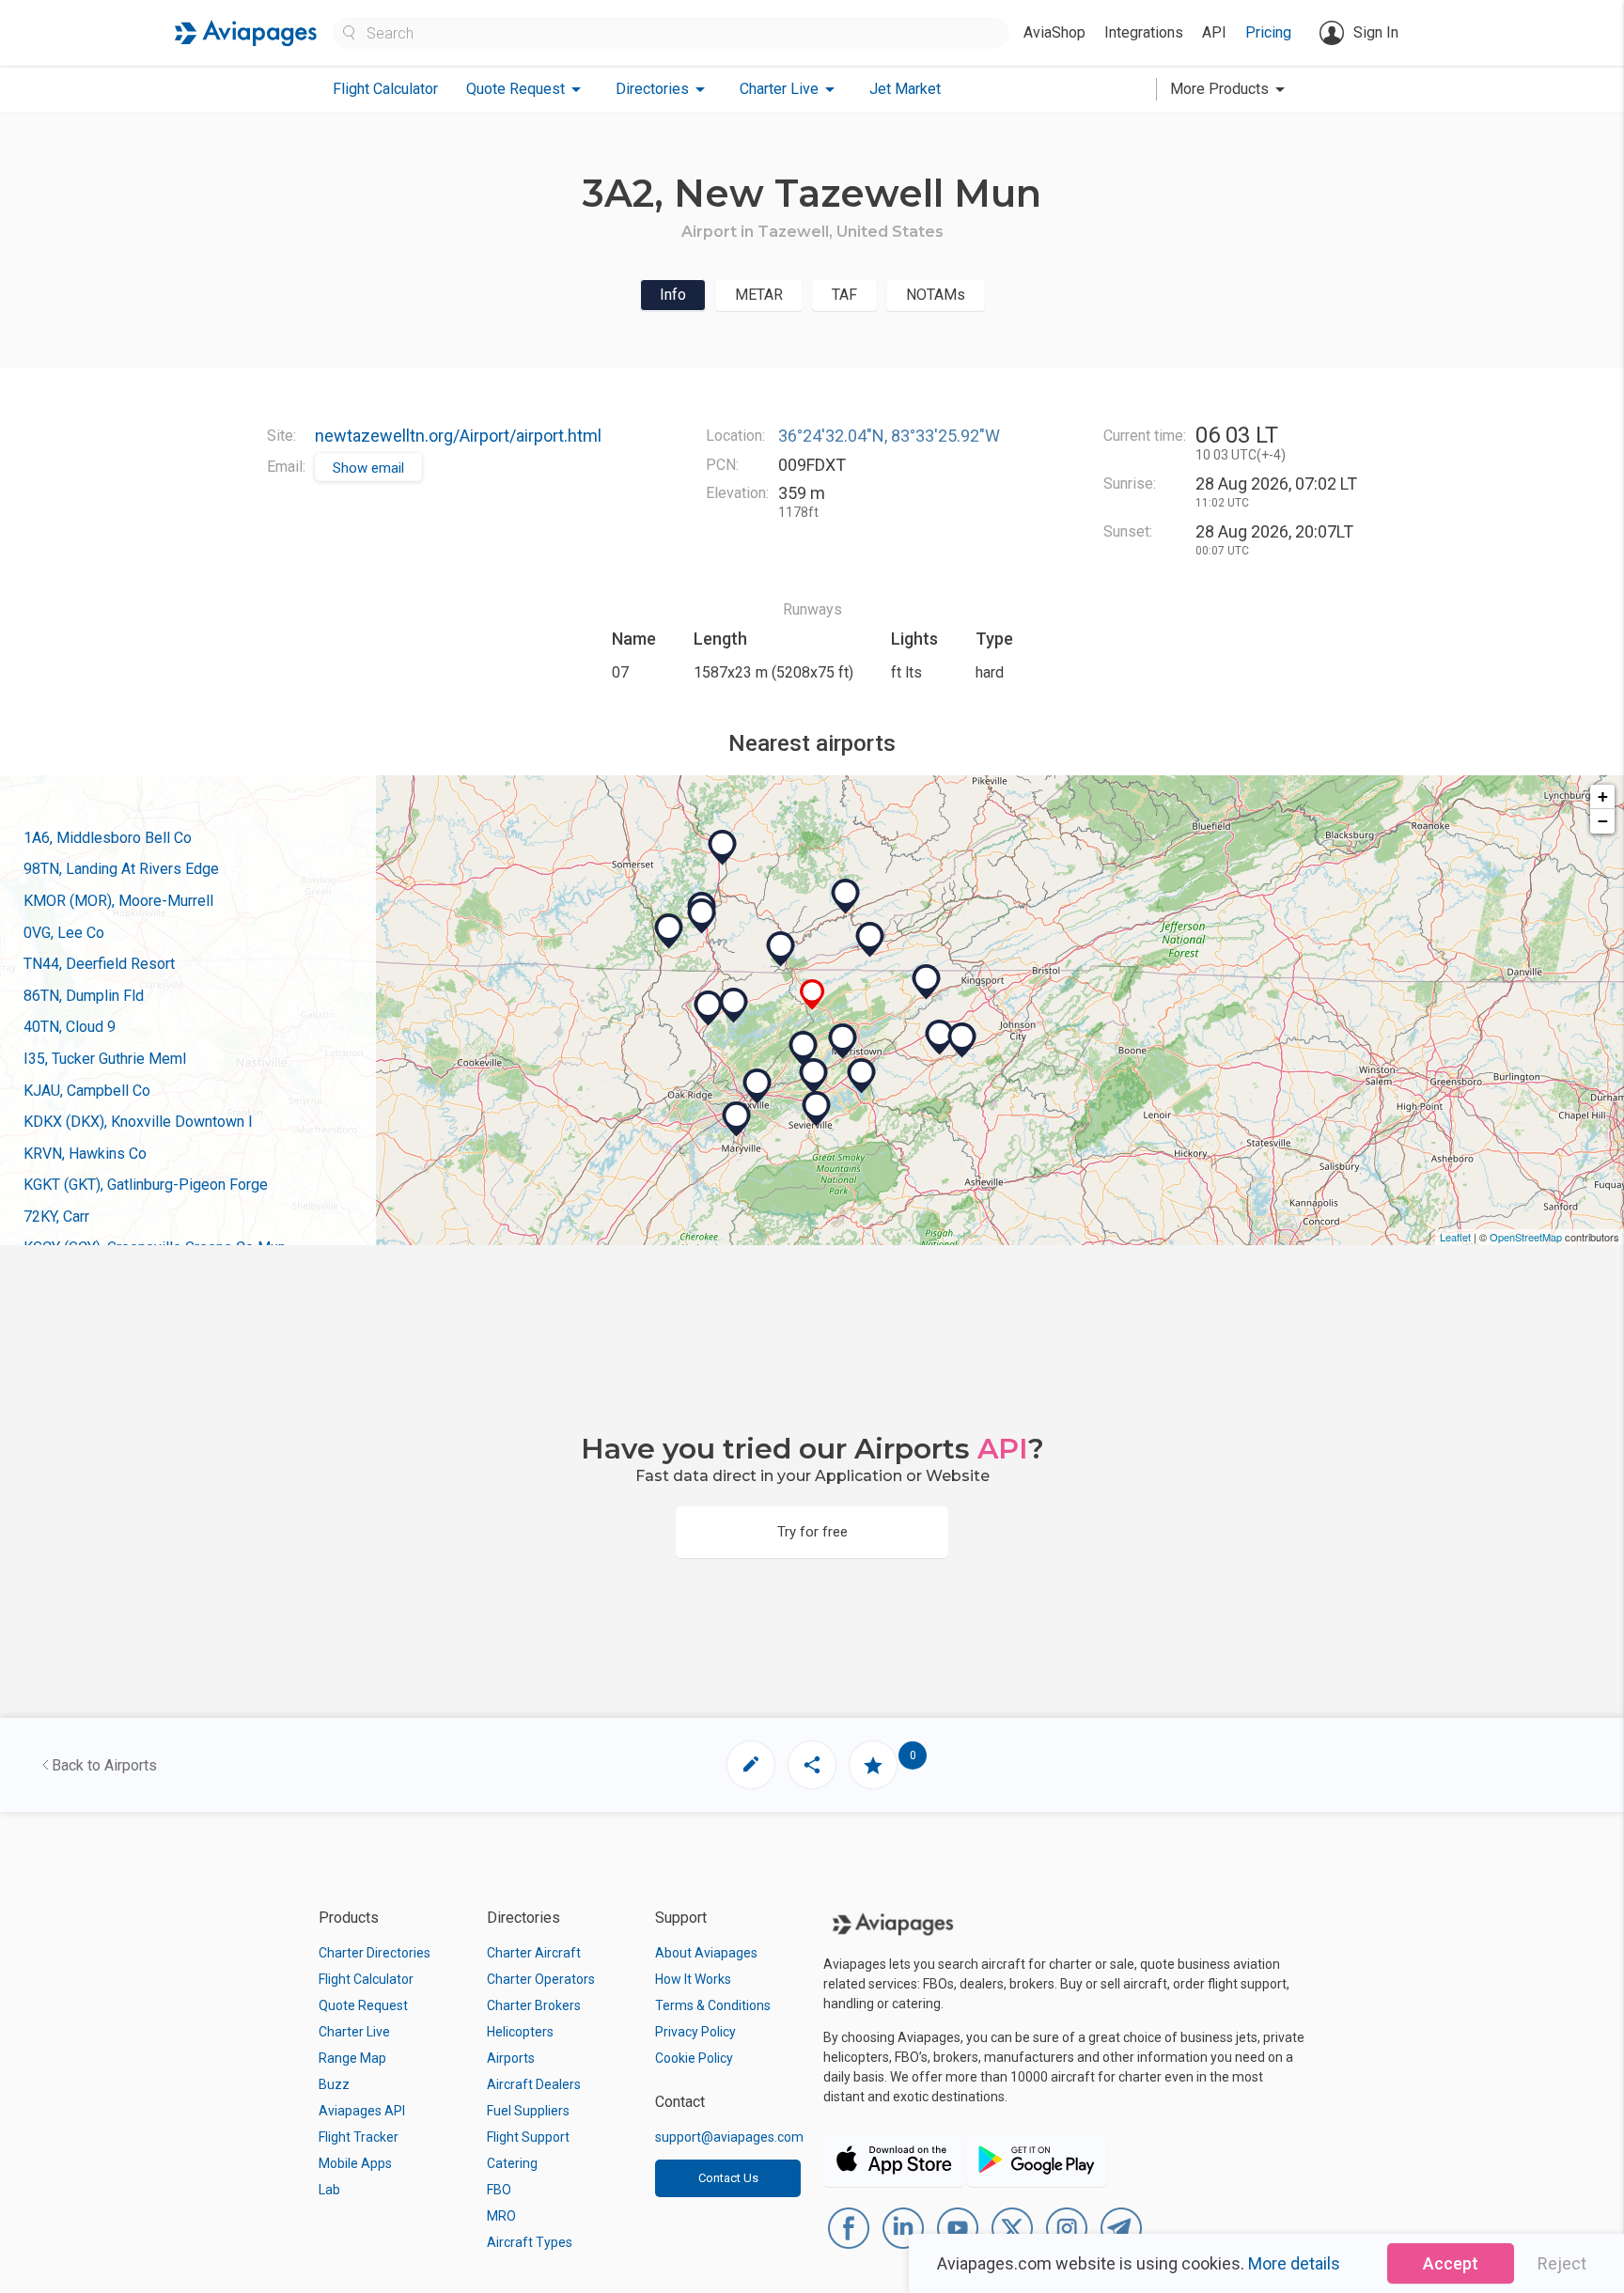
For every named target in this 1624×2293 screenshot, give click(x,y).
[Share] (812, 1765)
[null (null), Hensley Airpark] (962, 1040)
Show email (368, 468)
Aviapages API (362, 2111)
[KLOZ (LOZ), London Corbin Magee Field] (723, 848)
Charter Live (354, 2032)
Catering (512, 2163)
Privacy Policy (695, 2032)
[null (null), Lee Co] (870, 940)
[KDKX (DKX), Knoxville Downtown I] (757, 1086)
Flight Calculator (385, 89)
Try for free (812, 1532)
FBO (499, 2190)
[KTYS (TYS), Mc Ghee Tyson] (737, 1119)
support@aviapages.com (729, 2137)
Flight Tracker (359, 2137)
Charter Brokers (534, 2005)
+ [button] (1603, 796)
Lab (329, 2190)
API (1214, 32)
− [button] (1603, 821)
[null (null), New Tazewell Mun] (812, 995)
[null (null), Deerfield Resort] (734, 1006)
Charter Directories (375, 1953)
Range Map (352, 2058)
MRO (501, 2216)
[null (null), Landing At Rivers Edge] (804, 1049)
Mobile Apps (355, 2163)
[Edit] (751, 1765)
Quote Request (363, 2005)
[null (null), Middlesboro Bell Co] (781, 949)
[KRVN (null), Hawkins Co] (927, 982)
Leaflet (1455, 1237)
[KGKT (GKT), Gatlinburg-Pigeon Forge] (817, 1109)
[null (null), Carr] (702, 916)
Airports (511, 2058)
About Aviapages (706, 1953)
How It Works (693, 1979)
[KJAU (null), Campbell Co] (709, 1008)
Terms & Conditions (713, 2005)
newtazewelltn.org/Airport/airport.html (458, 436)
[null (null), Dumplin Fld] (814, 1076)
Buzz (334, 2084)
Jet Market (905, 89)
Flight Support (528, 2137)
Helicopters (520, 2032)
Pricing (1268, 32)
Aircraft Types (530, 2242)
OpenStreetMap (1526, 1237)
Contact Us (728, 2178)
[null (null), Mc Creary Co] (669, 931)
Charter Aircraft (534, 1953)
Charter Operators (541, 1979)
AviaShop (1054, 32)
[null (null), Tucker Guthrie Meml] (846, 897)
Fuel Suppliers (528, 2111)
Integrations (1144, 32)
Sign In (1376, 32)
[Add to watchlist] (873, 1765)
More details (1294, 2263)
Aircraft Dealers (534, 2084)
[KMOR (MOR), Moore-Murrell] (843, 1041)
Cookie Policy (694, 2058)
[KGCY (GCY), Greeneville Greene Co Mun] (940, 1037)
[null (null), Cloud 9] (862, 1076)
